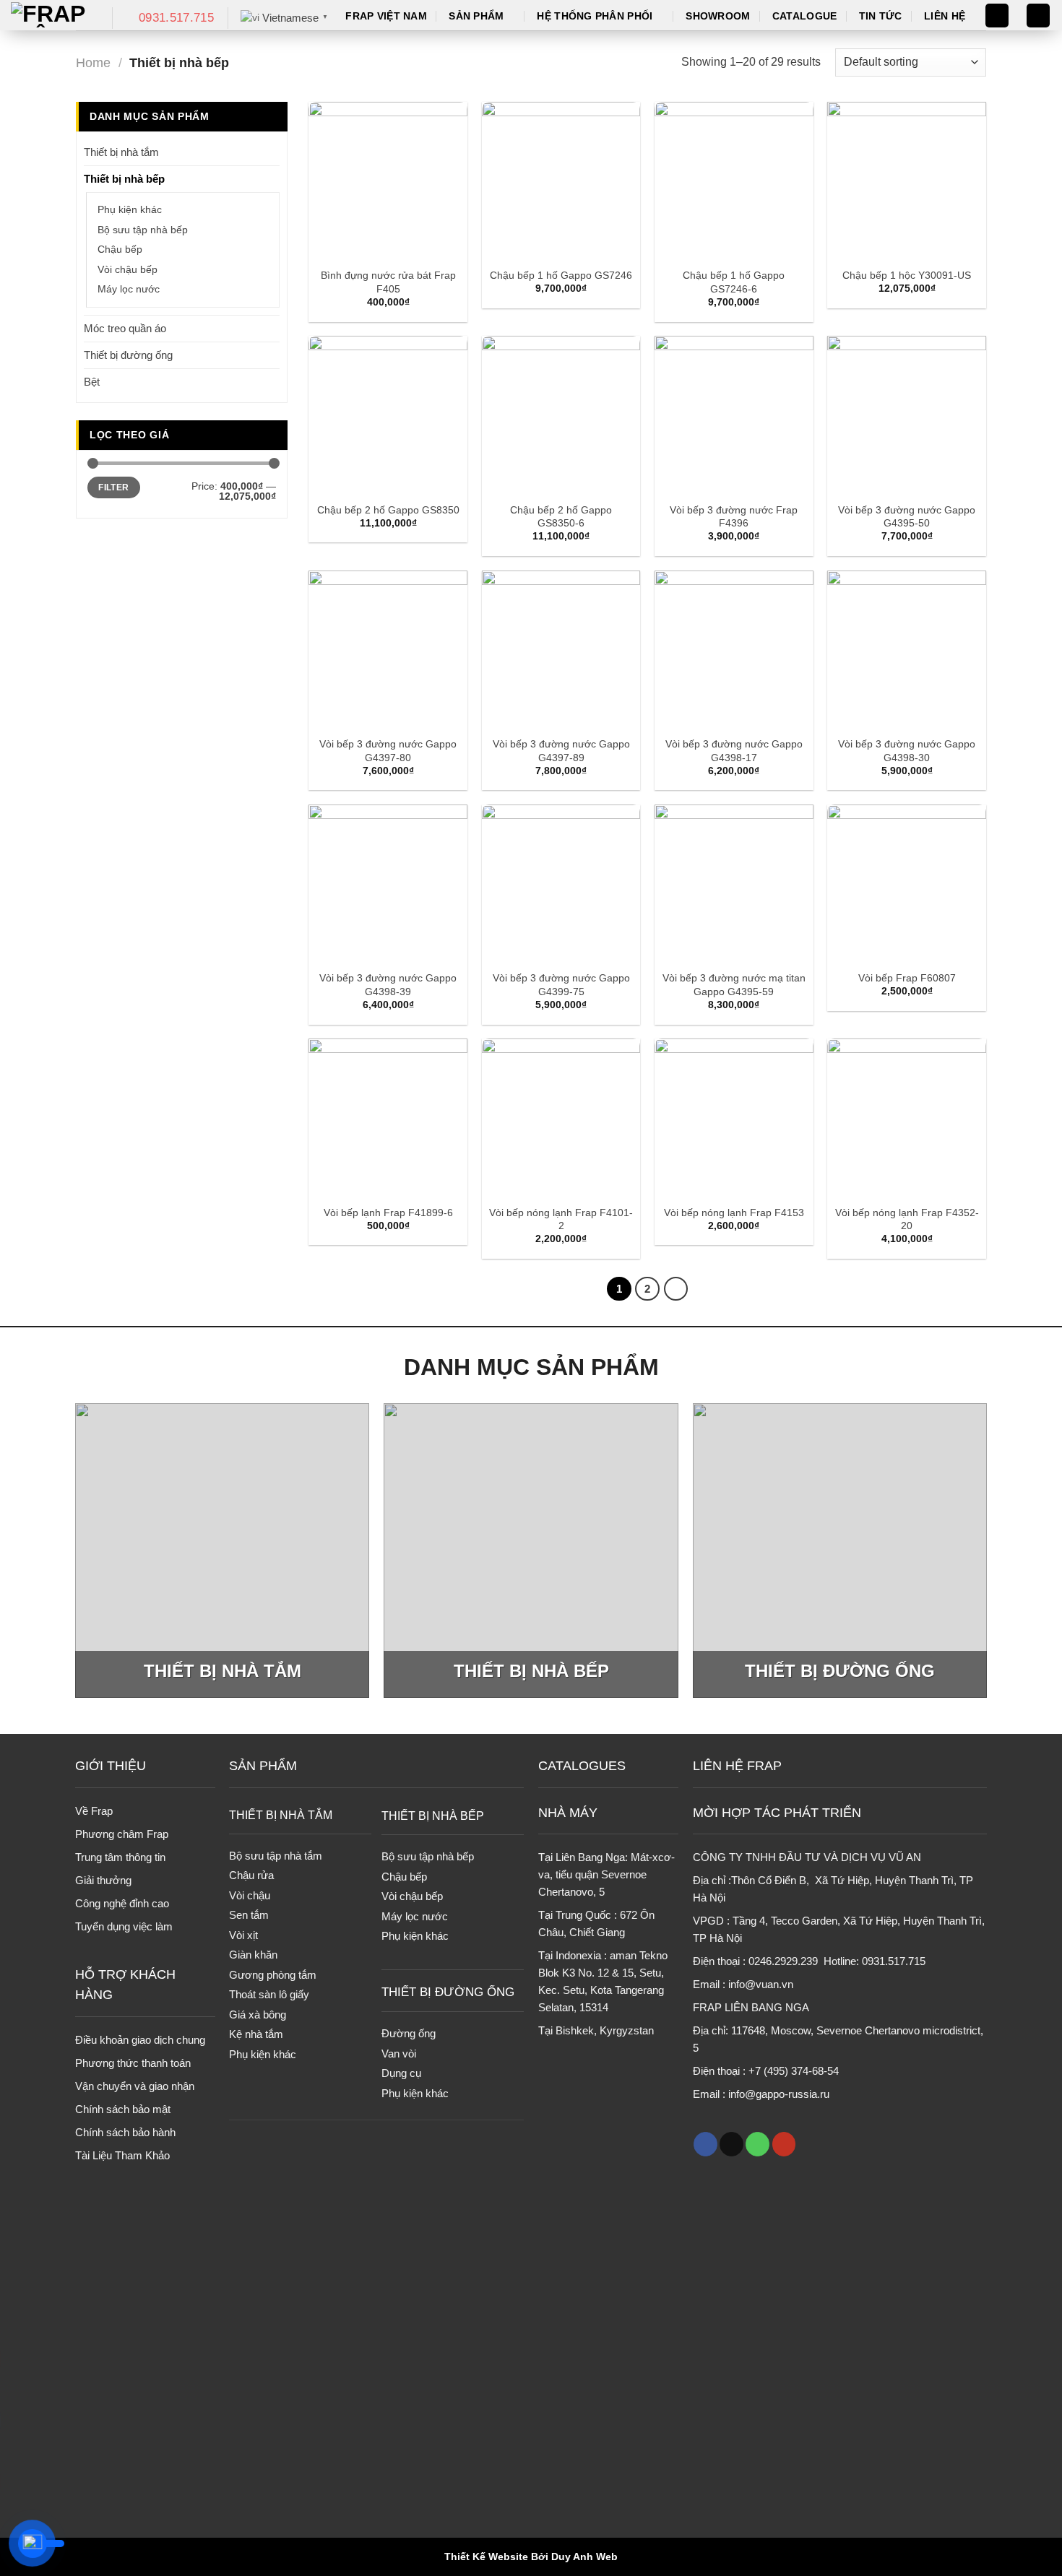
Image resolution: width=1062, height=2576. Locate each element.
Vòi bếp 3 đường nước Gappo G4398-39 (388, 985)
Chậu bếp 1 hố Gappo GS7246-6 (734, 282)
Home (93, 62)
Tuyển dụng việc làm (124, 1926)
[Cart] (1038, 16)
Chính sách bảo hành (125, 2132)
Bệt (92, 382)
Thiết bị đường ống (128, 355)
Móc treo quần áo (125, 328)
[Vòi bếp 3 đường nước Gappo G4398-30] (907, 650)
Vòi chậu (250, 1895)
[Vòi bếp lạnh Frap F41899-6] (388, 1118)
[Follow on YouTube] (784, 2144)
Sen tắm (249, 1915)
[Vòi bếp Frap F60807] (907, 884)
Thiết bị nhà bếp (124, 179)
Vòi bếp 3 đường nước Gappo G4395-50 (907, 517)
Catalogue (805, 16)
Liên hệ (945, 16)
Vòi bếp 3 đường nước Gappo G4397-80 (388, 751)
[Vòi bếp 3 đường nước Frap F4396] (734, 415)
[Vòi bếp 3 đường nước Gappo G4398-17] (734, 650)
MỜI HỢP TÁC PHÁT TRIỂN (777, 1813)
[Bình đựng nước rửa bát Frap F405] (388, 181)
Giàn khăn (253, 1955)
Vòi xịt (243, 1935)
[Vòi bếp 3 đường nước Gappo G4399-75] (561, 884)
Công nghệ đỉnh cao (122, 1903)
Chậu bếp (120, 250)
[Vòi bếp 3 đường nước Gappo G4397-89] (561, 650)
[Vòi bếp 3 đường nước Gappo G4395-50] (907, 415)
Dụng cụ (401, 2073)
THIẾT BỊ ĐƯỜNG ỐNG (448, 1992)
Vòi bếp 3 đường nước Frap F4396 (734, 517)
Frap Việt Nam (386, 16)
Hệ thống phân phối (595, 16)
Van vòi (399, 2054)
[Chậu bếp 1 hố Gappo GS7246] (561, 181)
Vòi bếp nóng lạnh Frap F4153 (734, 1213)
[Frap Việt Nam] (51, 15)
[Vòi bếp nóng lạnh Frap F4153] (734, 1118)
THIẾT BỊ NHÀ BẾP (433, 1816)
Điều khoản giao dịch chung (140, 2040)
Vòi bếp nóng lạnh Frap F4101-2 (561, 1219)
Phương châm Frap (122, 1834)
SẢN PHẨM (263, 1766)
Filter (113, 487)
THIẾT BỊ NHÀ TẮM (281, 1815)
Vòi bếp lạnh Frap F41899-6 (388, 1213)
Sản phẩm (476, 16)
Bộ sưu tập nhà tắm (276, 1856)
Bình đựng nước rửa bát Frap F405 (388, 282)
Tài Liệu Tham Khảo (122, 2155)
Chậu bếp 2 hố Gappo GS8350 (388, 510)
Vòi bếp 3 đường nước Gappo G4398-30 (907, 751)
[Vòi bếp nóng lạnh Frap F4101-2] (561, 1118)
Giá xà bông (258, 2015)
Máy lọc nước (129, 289)
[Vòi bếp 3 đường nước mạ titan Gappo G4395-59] (734, 884)
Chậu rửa (251, 1875)
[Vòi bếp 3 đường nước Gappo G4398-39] (388, 884)
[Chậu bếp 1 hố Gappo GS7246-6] (734, 181)
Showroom (718, 16)
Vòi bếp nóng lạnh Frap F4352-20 (907, 1219)
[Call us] (757, 2144)
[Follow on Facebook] (705, 2144)
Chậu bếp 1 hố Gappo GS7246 (561, 275)
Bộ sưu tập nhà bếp (143, 230)
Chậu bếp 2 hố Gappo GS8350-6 (561, 517)
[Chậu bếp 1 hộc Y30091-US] (907, 181)
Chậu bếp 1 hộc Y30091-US (907, 275)
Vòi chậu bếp (128, 270)
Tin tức (881, 16)
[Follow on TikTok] (731, 2144)
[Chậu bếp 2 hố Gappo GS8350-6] (561, 415)
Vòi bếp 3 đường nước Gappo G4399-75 (561, 985)
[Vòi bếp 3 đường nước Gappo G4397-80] (388, 650)
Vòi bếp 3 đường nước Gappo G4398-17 (734, 751)
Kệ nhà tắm (256, 2034)
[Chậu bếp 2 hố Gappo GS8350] (388, 415)
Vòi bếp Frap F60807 (907, 978)
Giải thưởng (103, 1880)
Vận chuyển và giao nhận (135, 2086)
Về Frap (94, 1811)
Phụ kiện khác (130, 210)
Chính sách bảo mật (123, 2109)
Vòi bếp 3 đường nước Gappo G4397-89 (561, 751)
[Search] (997, 16)
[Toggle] (274, 152)
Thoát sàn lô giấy (269, 1994)
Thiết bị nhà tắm (121, 152)
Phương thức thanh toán (133, 2063)
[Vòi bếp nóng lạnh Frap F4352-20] (907, 1118)
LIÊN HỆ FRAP (737, 1766)
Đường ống (409, 2033)
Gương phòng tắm (273, 1975)
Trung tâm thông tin (120, 1857)
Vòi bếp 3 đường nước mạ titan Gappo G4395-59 (734, 985)
